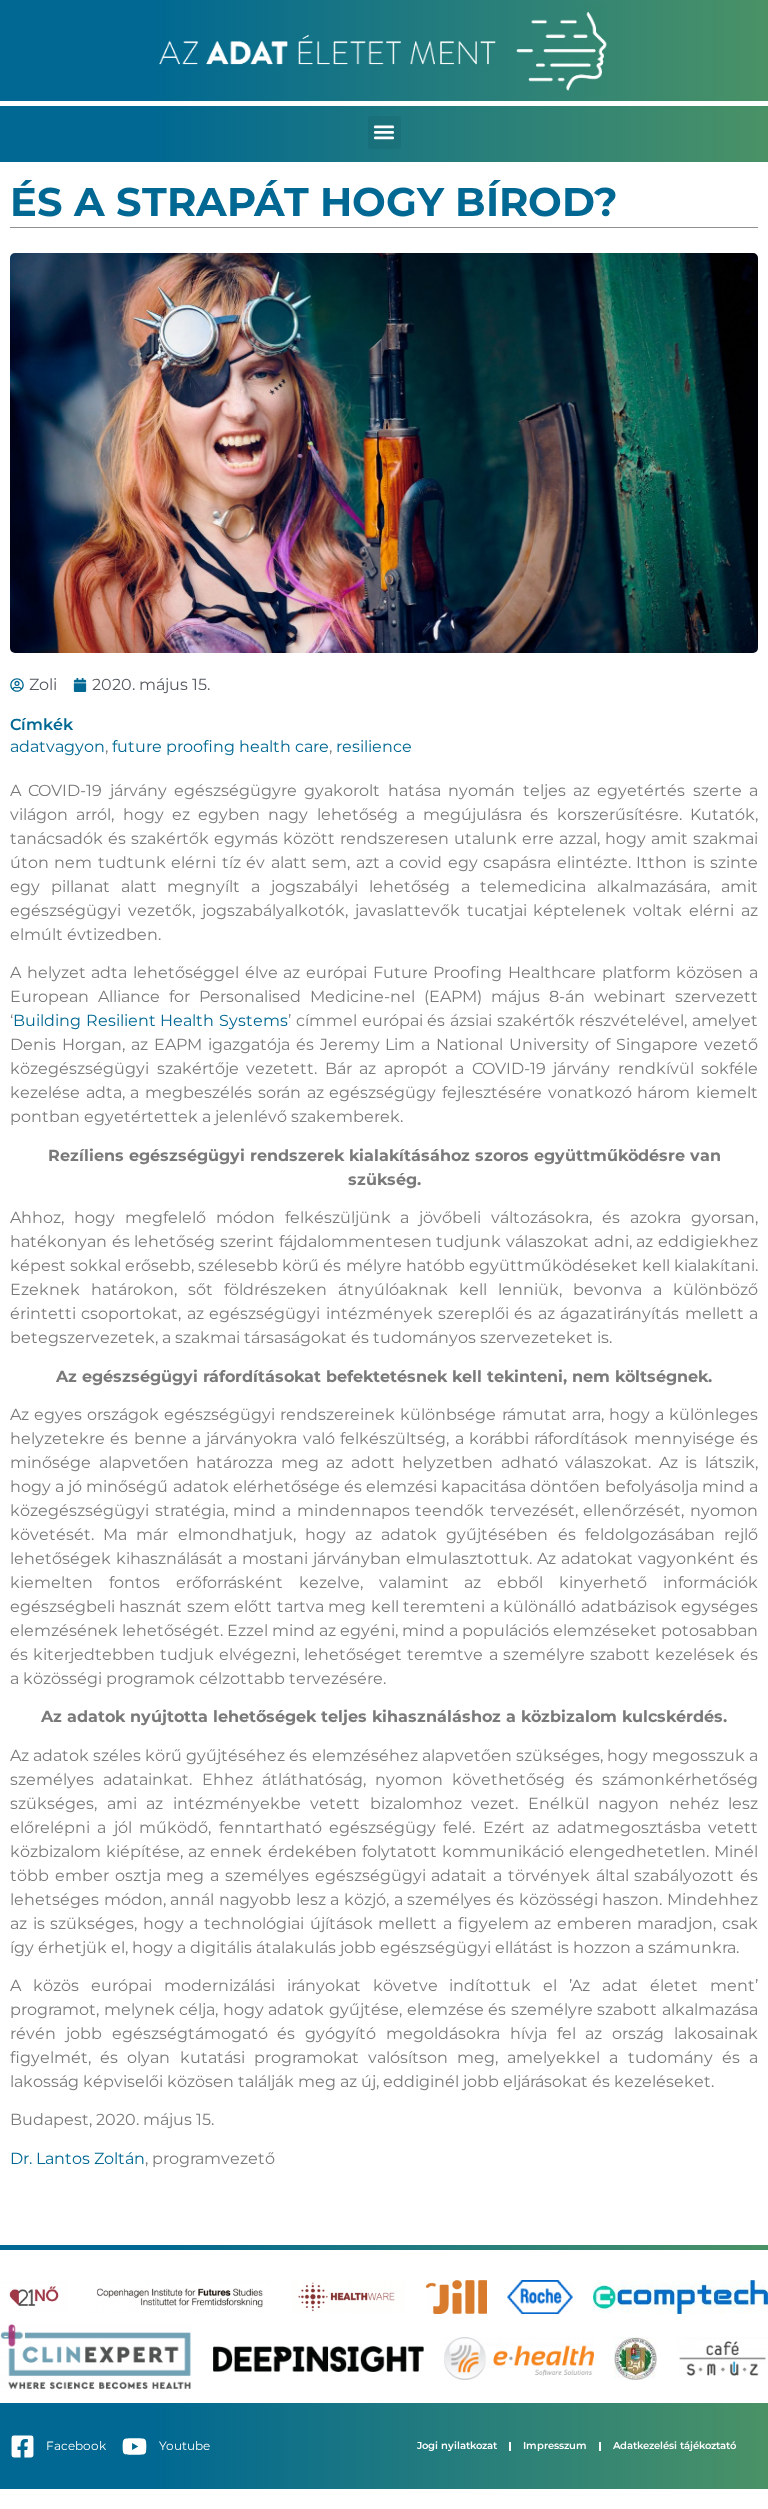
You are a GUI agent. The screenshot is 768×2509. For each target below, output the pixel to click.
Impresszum (555, 2445)
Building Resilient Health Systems (150, 1020)
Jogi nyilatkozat (457, 2445)
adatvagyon (57, 746)
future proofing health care (220, 746)
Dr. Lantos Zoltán (77, 2158)
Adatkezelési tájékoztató (674, 2445)
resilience (374, 746)
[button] (384, 132)
